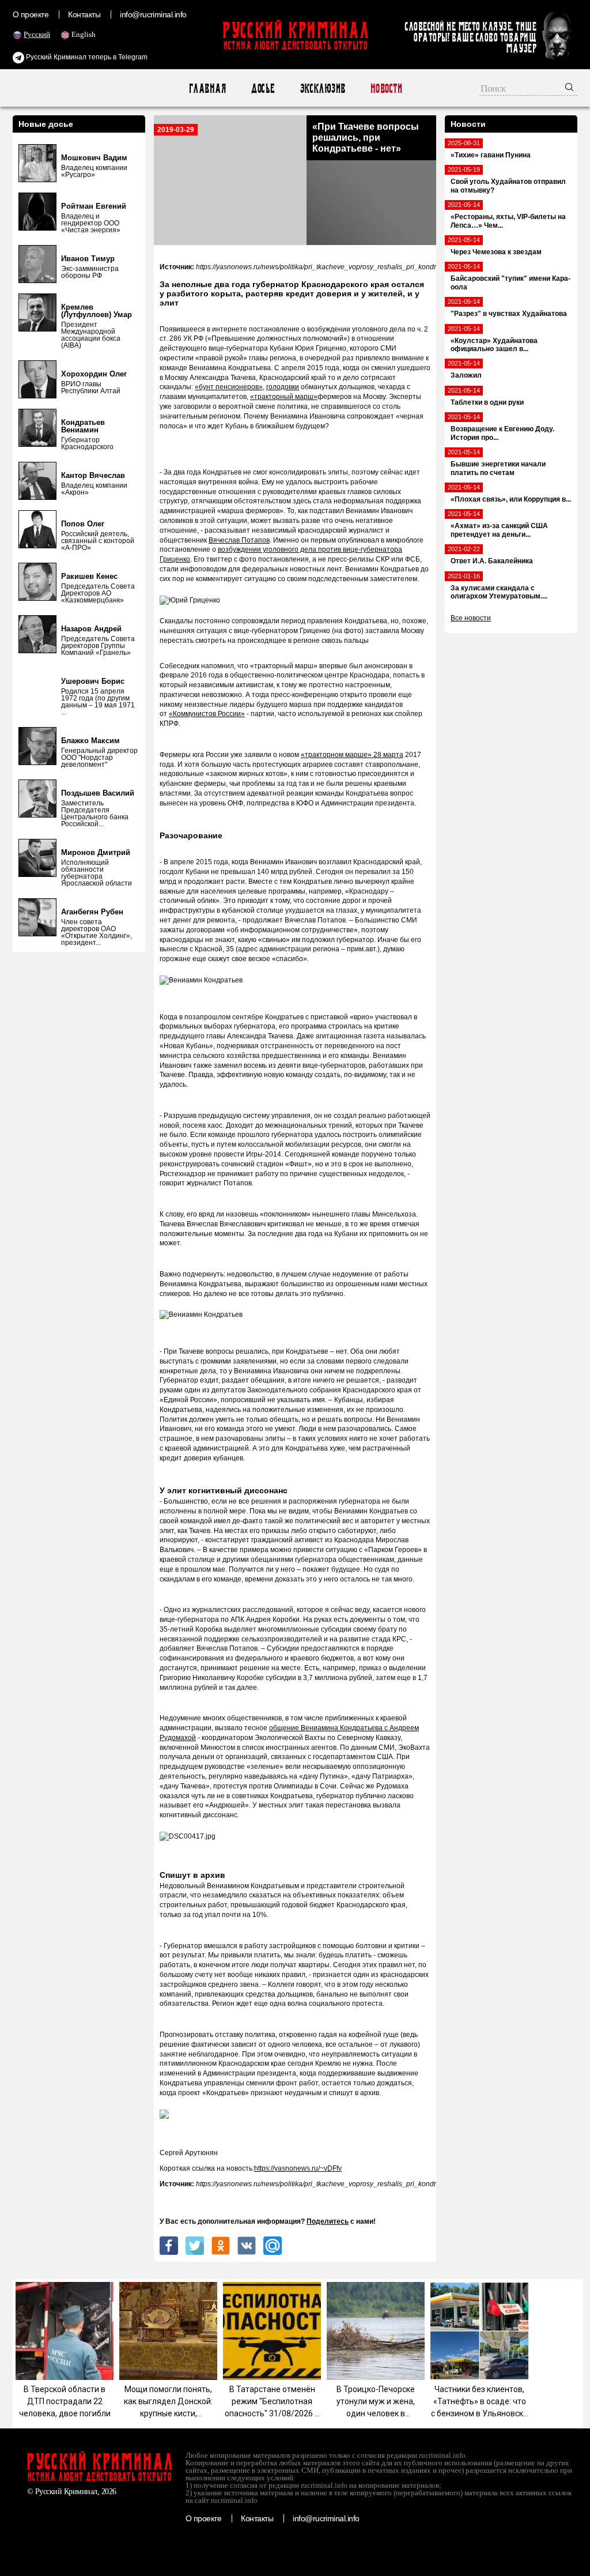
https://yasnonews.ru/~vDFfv (298, 2168)
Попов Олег (83, 524)
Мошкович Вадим (94, 158)
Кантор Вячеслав (93, 475)
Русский (37, 34)
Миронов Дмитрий (96, 852)
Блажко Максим (90, 741)
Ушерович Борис (93, 681)
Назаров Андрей (91, 629)
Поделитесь (328, 2221)
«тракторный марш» (284, 397)
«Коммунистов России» (207, 714)
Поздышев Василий (98, 793)
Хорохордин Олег (94, 374)
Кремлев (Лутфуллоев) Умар (97, 311)
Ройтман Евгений (94, 206)
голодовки (283, 387)
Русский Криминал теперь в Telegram (86, 57)
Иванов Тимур (88, 259)
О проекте (31, 14)
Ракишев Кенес (89, 576)
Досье (262, 88)
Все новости (471, 618)
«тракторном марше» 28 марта (352, 755)
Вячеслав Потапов (239, 540)
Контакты (84, 14)
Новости (386, 88)
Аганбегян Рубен (92, 912)
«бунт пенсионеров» (229, 387)
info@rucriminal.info (153, 14)
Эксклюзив (322, 88)
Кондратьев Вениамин (83, 426)
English (84, 34)
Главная (207, 88)
